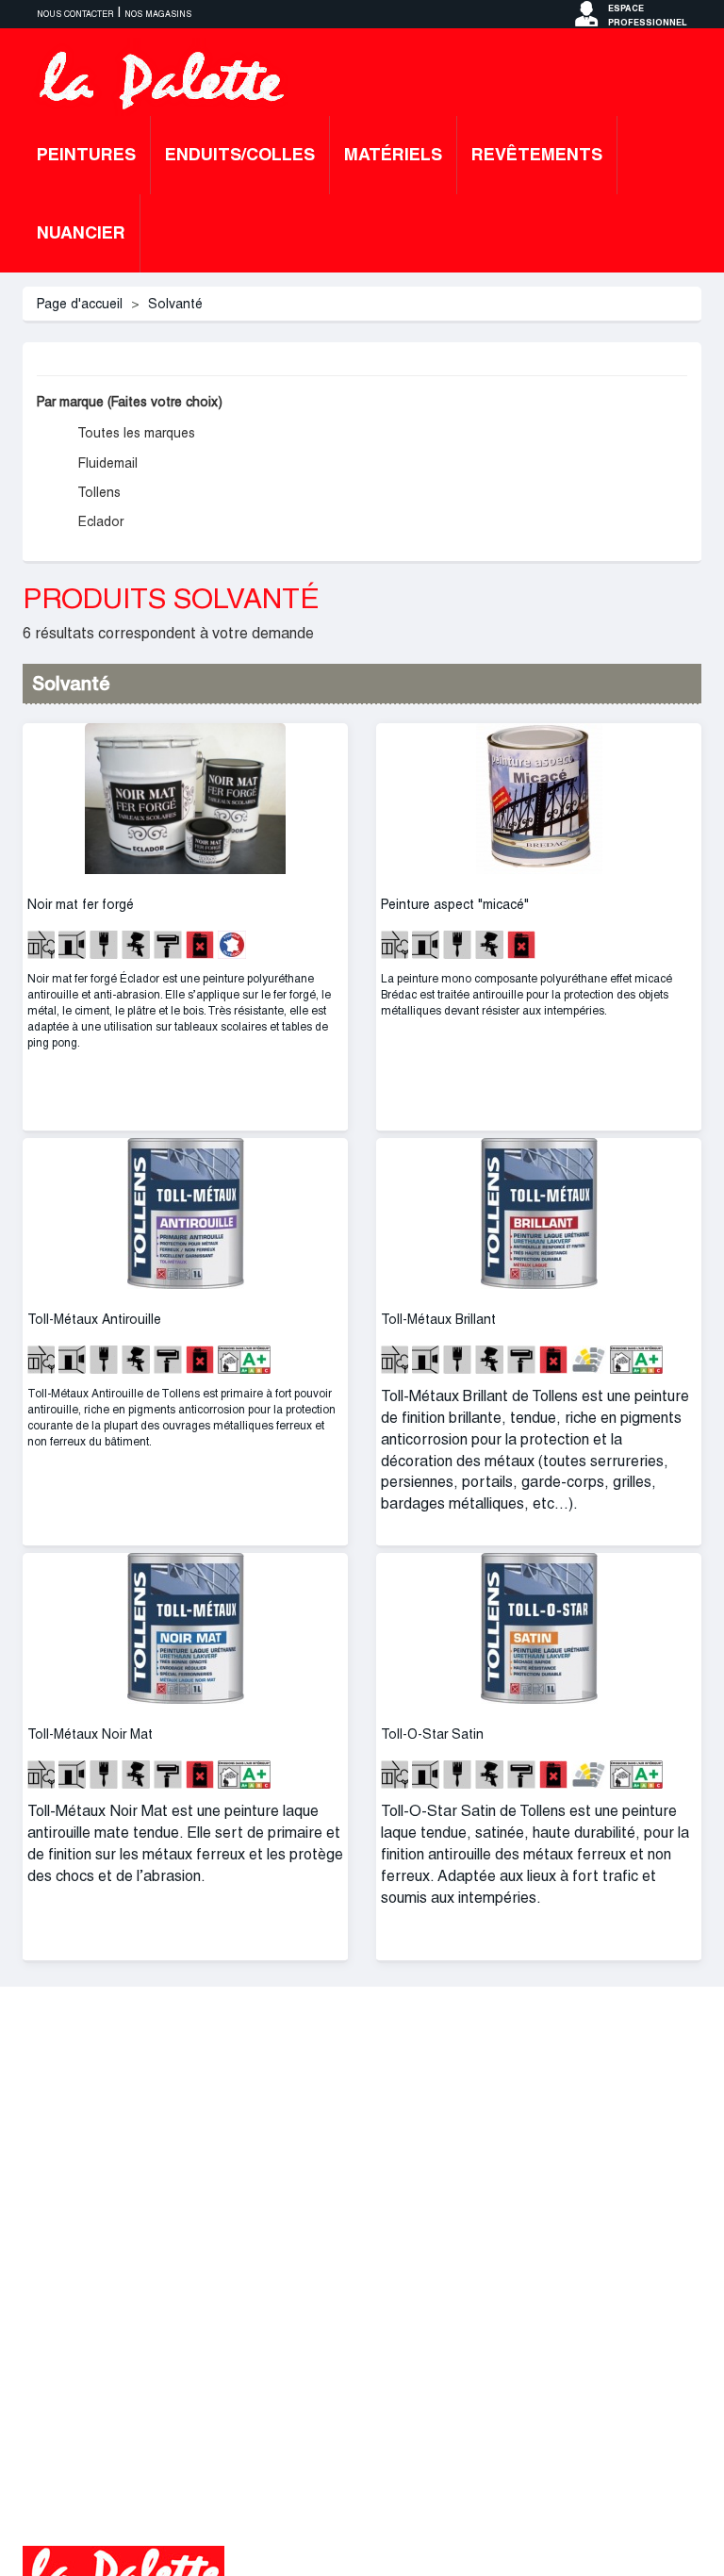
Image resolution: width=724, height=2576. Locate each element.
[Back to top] (671, 2523)
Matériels (393, 154)
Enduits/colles (240, 154)
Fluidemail (106, 463)
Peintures (86, 154)
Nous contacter (75, 14)
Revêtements (537, 154)
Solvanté (175, 304)
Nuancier (81, 232)
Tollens (98, 492)
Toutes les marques (135, 433)
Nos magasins (158, 14)
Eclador (99, 521)
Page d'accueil (80, 304)
